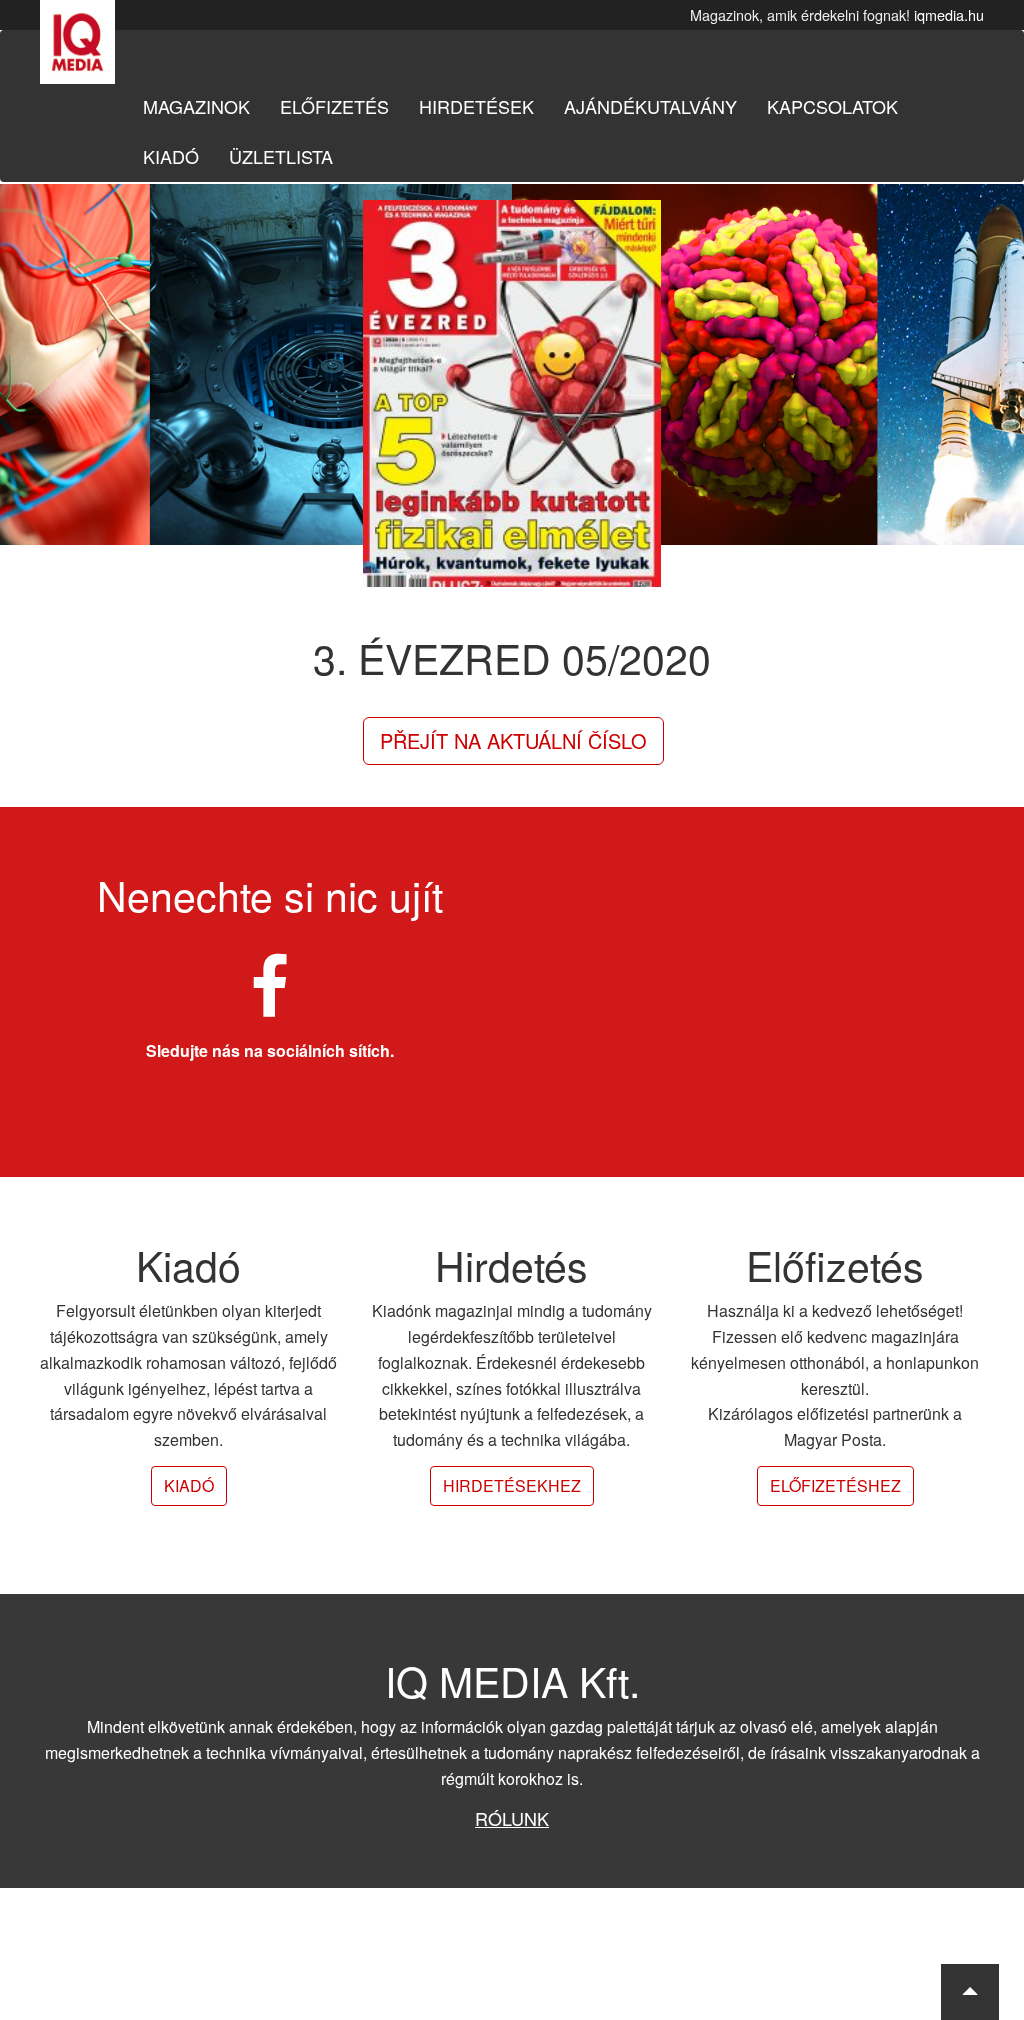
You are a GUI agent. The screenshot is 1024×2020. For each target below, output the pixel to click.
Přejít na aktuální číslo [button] (513, 740)
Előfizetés (334, 106)
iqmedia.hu (949, 14)
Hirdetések (476, 106)
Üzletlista (281, 156)
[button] (970, 1992)
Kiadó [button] (189, 1485)
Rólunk (512, 1818)
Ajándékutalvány (650, 106)
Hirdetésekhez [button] (512, 1485)
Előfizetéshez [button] (835, 1485)
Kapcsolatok (832, 106)
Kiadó (171, 156)
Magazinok (196, 106)
